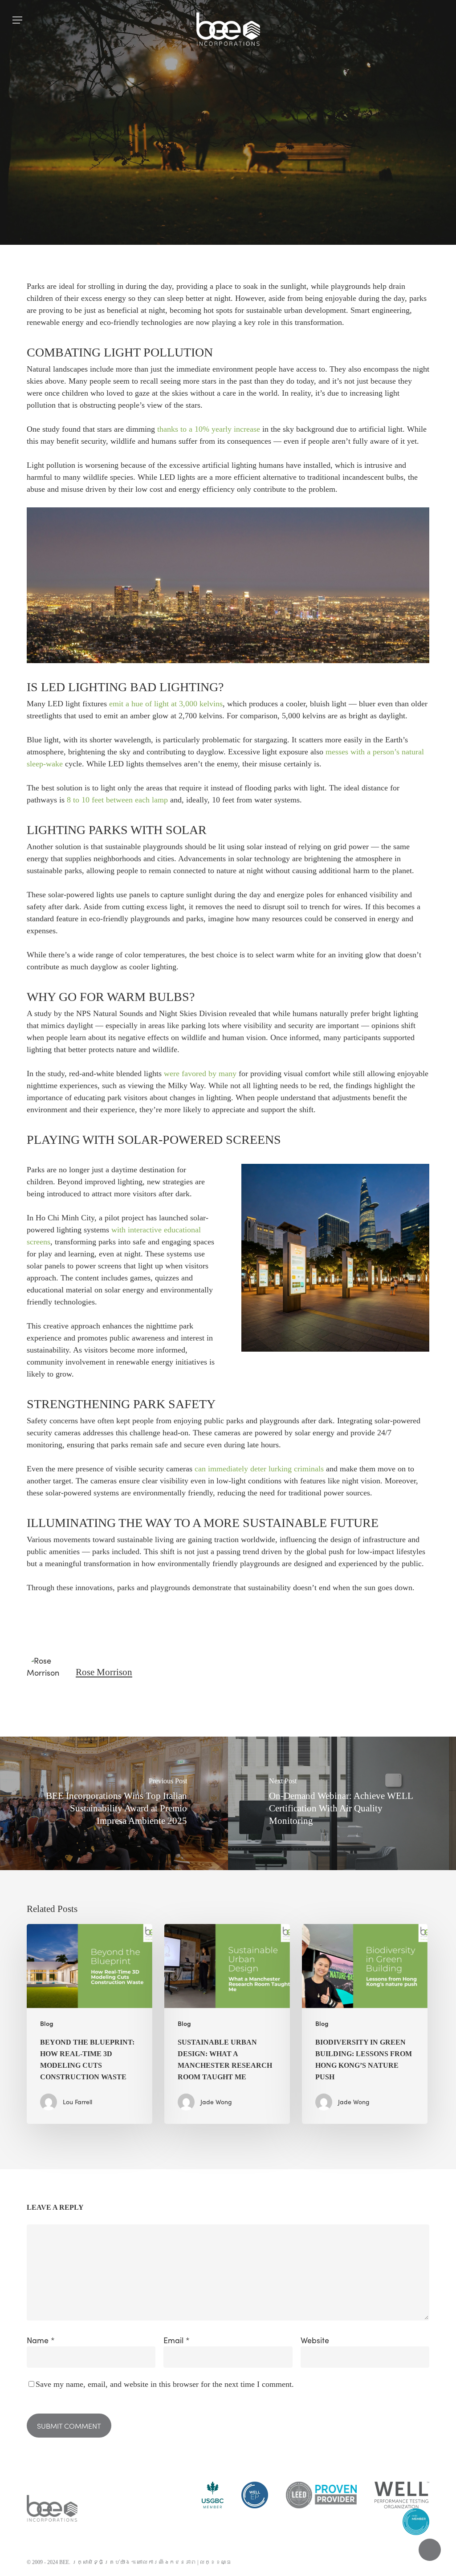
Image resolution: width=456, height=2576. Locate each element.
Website (315, 2340)
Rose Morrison (104, 1672)
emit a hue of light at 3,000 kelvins (166, 704)
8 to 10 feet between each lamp (117, 800)
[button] (17, 20)
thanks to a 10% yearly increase (209, 429)
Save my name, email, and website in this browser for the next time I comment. (165, 2384)
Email (177, 2340)
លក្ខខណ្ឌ (216, 2562)
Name (41, 2340)
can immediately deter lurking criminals (259, 1469)
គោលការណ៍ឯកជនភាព (167, 2562)
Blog (228, 198)
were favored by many (200, 1073)
